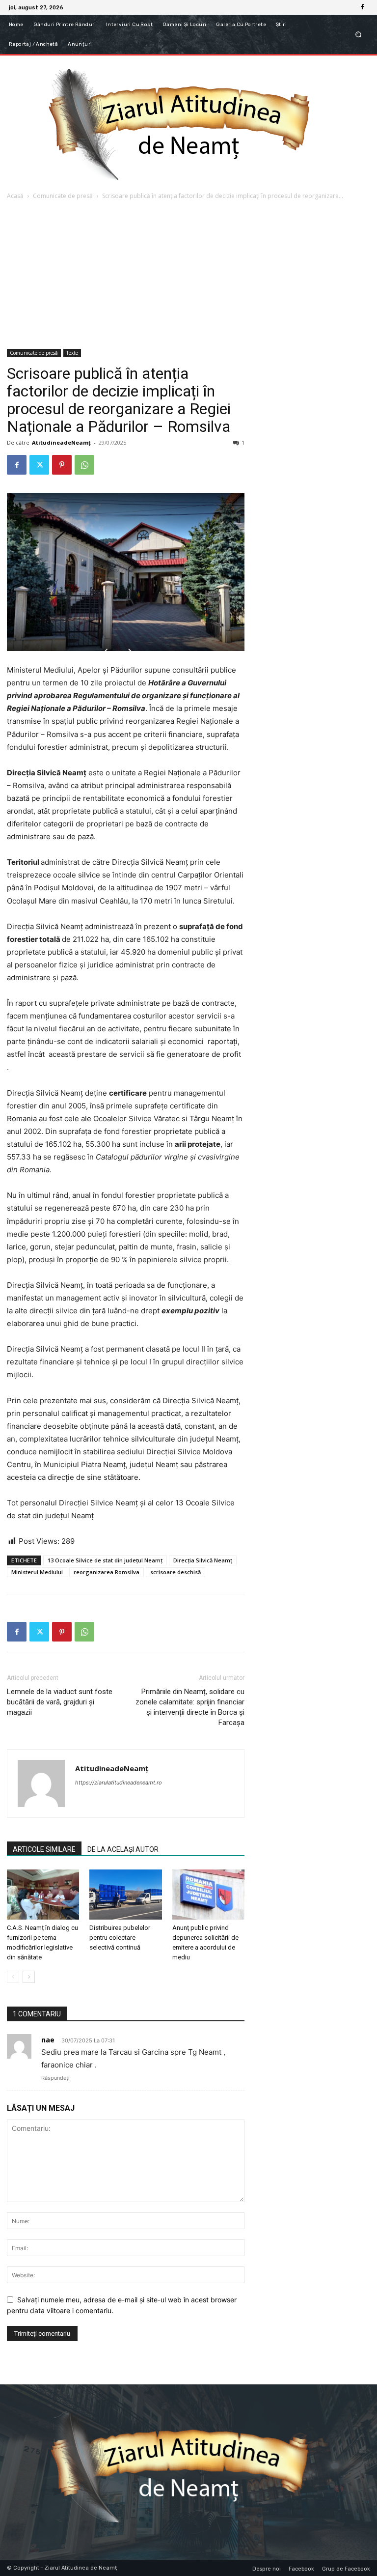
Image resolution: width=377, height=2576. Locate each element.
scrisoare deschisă (175, 1572)
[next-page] (29, 1977)
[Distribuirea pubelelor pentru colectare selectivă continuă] (125, 1894)
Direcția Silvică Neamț (203, 1560)
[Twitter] (39, 465)
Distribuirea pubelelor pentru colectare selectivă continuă (120, 1938)
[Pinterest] (62, 465)
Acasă (15, 196)
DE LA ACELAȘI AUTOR (123, 1849)
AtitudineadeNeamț (61, 442)
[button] (359, 35)
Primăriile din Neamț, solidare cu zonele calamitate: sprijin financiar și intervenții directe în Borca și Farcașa (190, 1707)
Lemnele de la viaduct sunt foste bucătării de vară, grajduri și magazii (60, 1702)
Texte (72, 353)
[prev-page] (13, 1977)
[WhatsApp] (84, 465)
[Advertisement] (188, 275)
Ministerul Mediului (37, 1572)
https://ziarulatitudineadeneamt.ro (119, 1783)
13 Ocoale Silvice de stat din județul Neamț (105, 1560)
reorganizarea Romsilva (107, 1572)
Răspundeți (55, 2078)
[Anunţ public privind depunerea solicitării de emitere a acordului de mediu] (208, 1894)
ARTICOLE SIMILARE (44, 1849)
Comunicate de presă (63, 196)
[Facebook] (362, 7)
